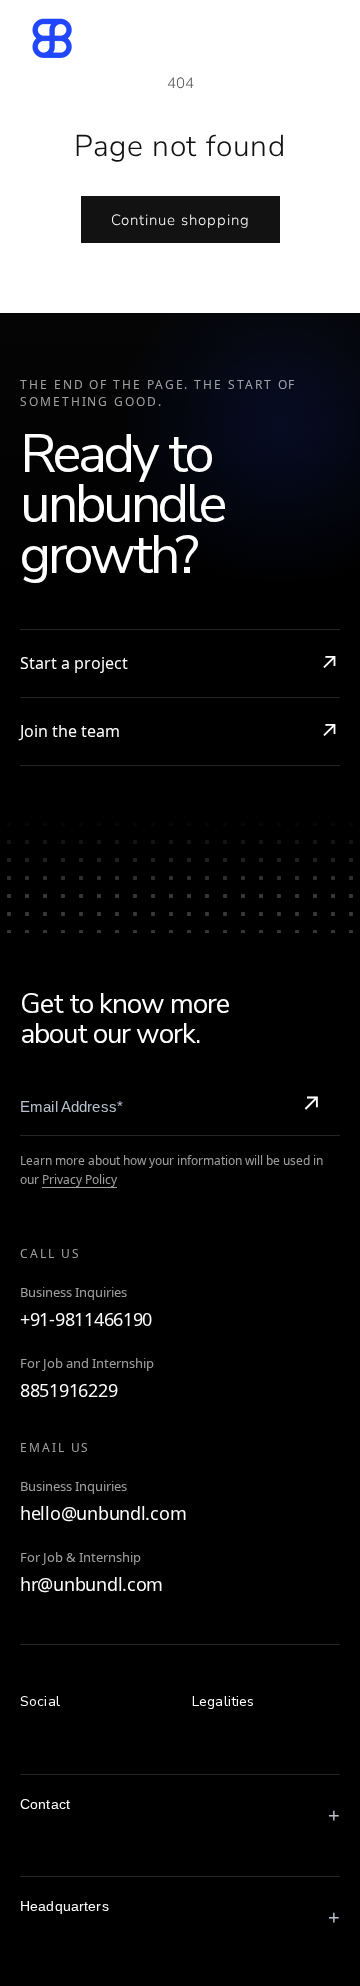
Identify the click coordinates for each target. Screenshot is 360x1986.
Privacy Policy (79, 1179)
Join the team (70, 731)
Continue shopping (180, 220)
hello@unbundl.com (103, 1513)
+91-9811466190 (86, 1319)
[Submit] (311, 1106)
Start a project (74, 663)
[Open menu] (313, 38)
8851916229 (68, 1390)
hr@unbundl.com (91, 1584)
